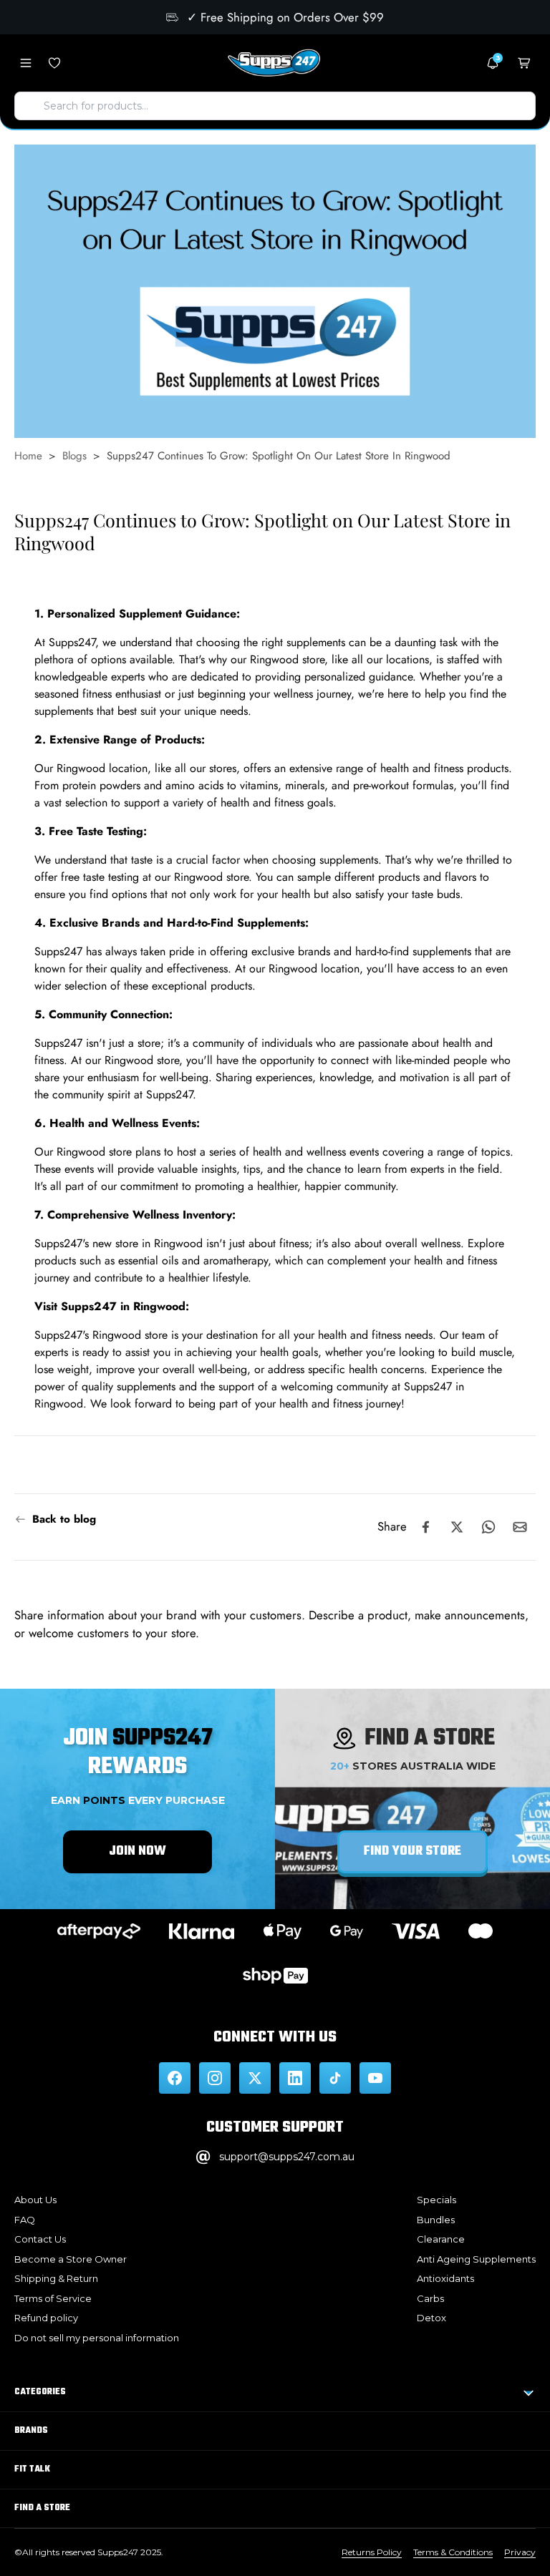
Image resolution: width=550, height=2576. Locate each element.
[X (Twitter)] (255, 2078)
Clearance (441, 2239)
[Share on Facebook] (425, 1527)
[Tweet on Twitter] (457, 1527)
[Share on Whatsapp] (488, 1527)
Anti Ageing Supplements (476, 2259)
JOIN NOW (137, 1851)
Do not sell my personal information (97, 2338)
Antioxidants (445, 2278)
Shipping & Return (56, 2278)
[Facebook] (175, 2078)
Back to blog (64, 1519)
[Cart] (524, 63)
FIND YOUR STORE (412, 1851)
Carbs (430, 2298)
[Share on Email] (520, 1527)
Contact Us (40, 2239)
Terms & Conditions (453, 2552)
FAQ (25, 2220)
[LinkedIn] (295, 2078)
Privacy (520, 2552)
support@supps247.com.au (287, 2157)
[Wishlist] (54, 63)
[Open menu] (26, 63)
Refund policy (46, 2318)
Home (28, 456)
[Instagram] (215, 2078)
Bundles (436, 2220)
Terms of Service (53, 2298)
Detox (431, 2318)
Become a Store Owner (71, 2259)
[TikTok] (335, 2078)
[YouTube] (375, 2078)
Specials (436, 2200)
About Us (35, 2200)
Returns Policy (372, 2552)
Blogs (74, 456)
